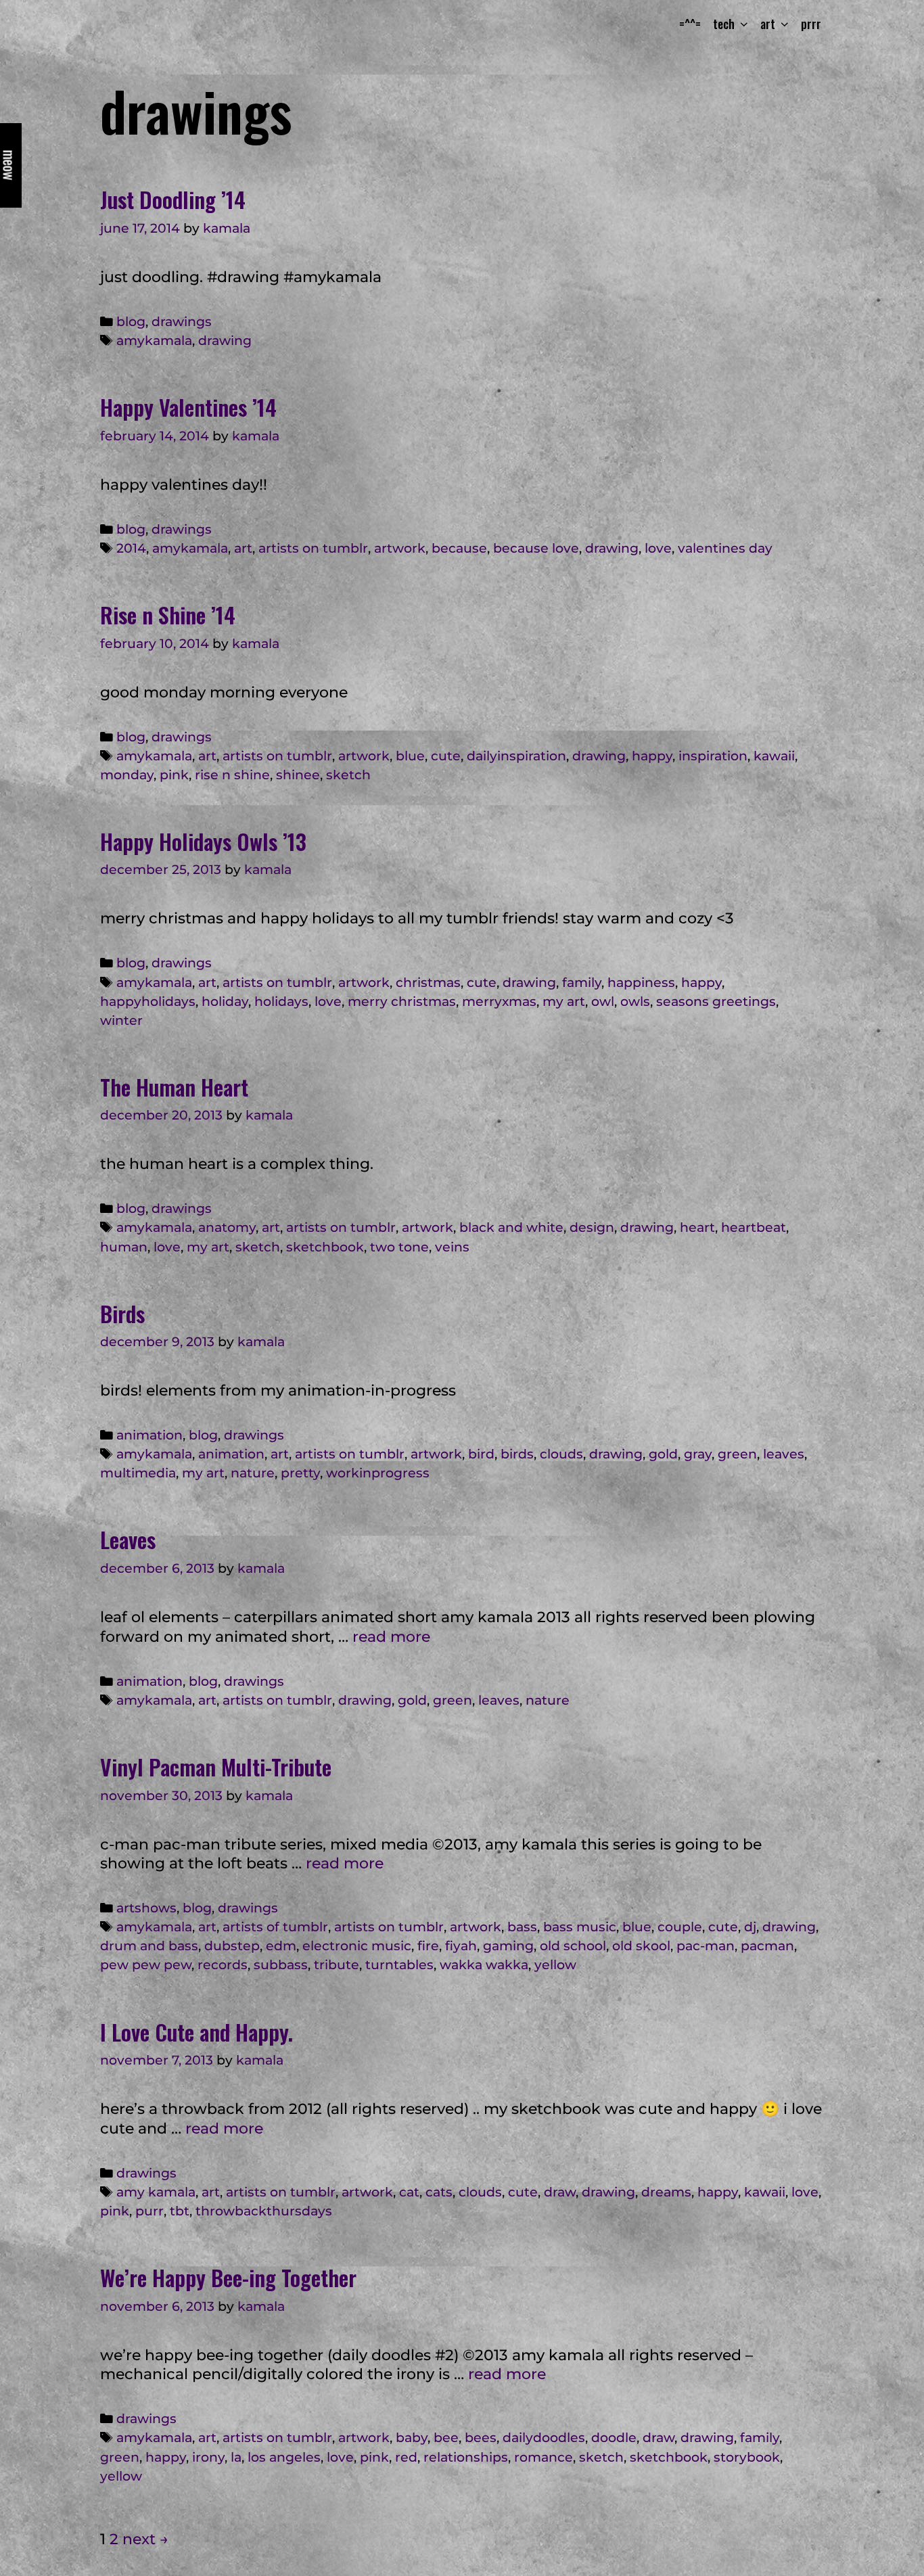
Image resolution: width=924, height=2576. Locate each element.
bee (446, 2438)
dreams (666, 2192)
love (658, 548)
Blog (131, 322)
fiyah (461, 1946)
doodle (614, 2438)
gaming (508, 1946)
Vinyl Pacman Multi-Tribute (216, 1767)
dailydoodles (544, 2438)
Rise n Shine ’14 (168, 615)
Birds (122, 1313)
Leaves (128, 1539)
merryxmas (499, 1002)
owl (603, 1002)
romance (544, 2457)
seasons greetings (716, 1002)
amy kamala (156, 2192)
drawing (225, 341)
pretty (300, 1473)
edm (281, 1946)
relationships (466, 2457)
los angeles (284, 2457)
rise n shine (232, 775)
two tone (399, 1247)
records (223, 1965)
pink (174, 775)
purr (149, 2211)
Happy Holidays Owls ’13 (203, 841)
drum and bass (149, 1946)
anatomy (227, 1227)
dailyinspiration (516, 756)
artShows (146, 1908)
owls (635, 1002)
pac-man (706, 1946)
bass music (580, 1927)
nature (253, 1473)
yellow (555, 1965)
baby (412, 2438)
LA (236, 2457)
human (124, 1247)
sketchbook (325, 1247)
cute (446, 756)
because (459, 548)
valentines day (725, 548)
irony (208, 2457)
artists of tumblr (275, 1927)
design (592, 1227)
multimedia (138, 1473)
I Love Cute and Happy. (197, 2032)
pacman (767, 1946)
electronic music (357, 1946)
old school (573, 1946)
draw (560, 2192)
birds (517, 1454)
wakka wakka (484, 1965)
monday (127, 775)
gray (698, 1454)
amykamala (154, 341)
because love (536, 548)
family (582, 983)
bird (481, 1454)
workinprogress (378, 1473)
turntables (399, 1965)
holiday (225, 1002)
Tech (724, 24)
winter (121, 1020)
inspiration (713, 756)
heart (697, 1227)
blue (410, 756)
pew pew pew (146, 1965)
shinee (298, 775)
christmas (428, 983)
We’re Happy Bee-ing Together (228, 2277)
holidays (281, 1002)
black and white (511, 1227)
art (243, 548)
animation (149, 1435)
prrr (811, 24)
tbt (180, 2211)
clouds (561, 1454)
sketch (348, 775)
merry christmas (402, 1002)
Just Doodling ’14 (173, 199)
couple (680, 1927)
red (406, 2457)
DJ (750, 1927)
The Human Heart (174, 1087)
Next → (145, 2539)
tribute (337, 1965)
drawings (182, 322)
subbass (281, 1965)
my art (564, 1002)
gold (663, 1454)
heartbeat (754, 1227)
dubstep (232, 1946)
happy (652, 756)
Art (768, 24)
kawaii (774, 756)
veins (452, 1247)
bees (481, 2438)
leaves (784, 1454)
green (737, 1454)
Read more (391, 1637)
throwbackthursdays (264, 2211)
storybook (747, 2457)
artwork (400, 548)
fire (428, 1946)
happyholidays (148, 1002)
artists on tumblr (313, 548)
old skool (641, 1946)
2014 (131, 548)
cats (439, 2192)
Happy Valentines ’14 (188, 407)
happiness (641, 983)
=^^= (690, 24)
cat (409, 2192)
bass (522, 1927)
